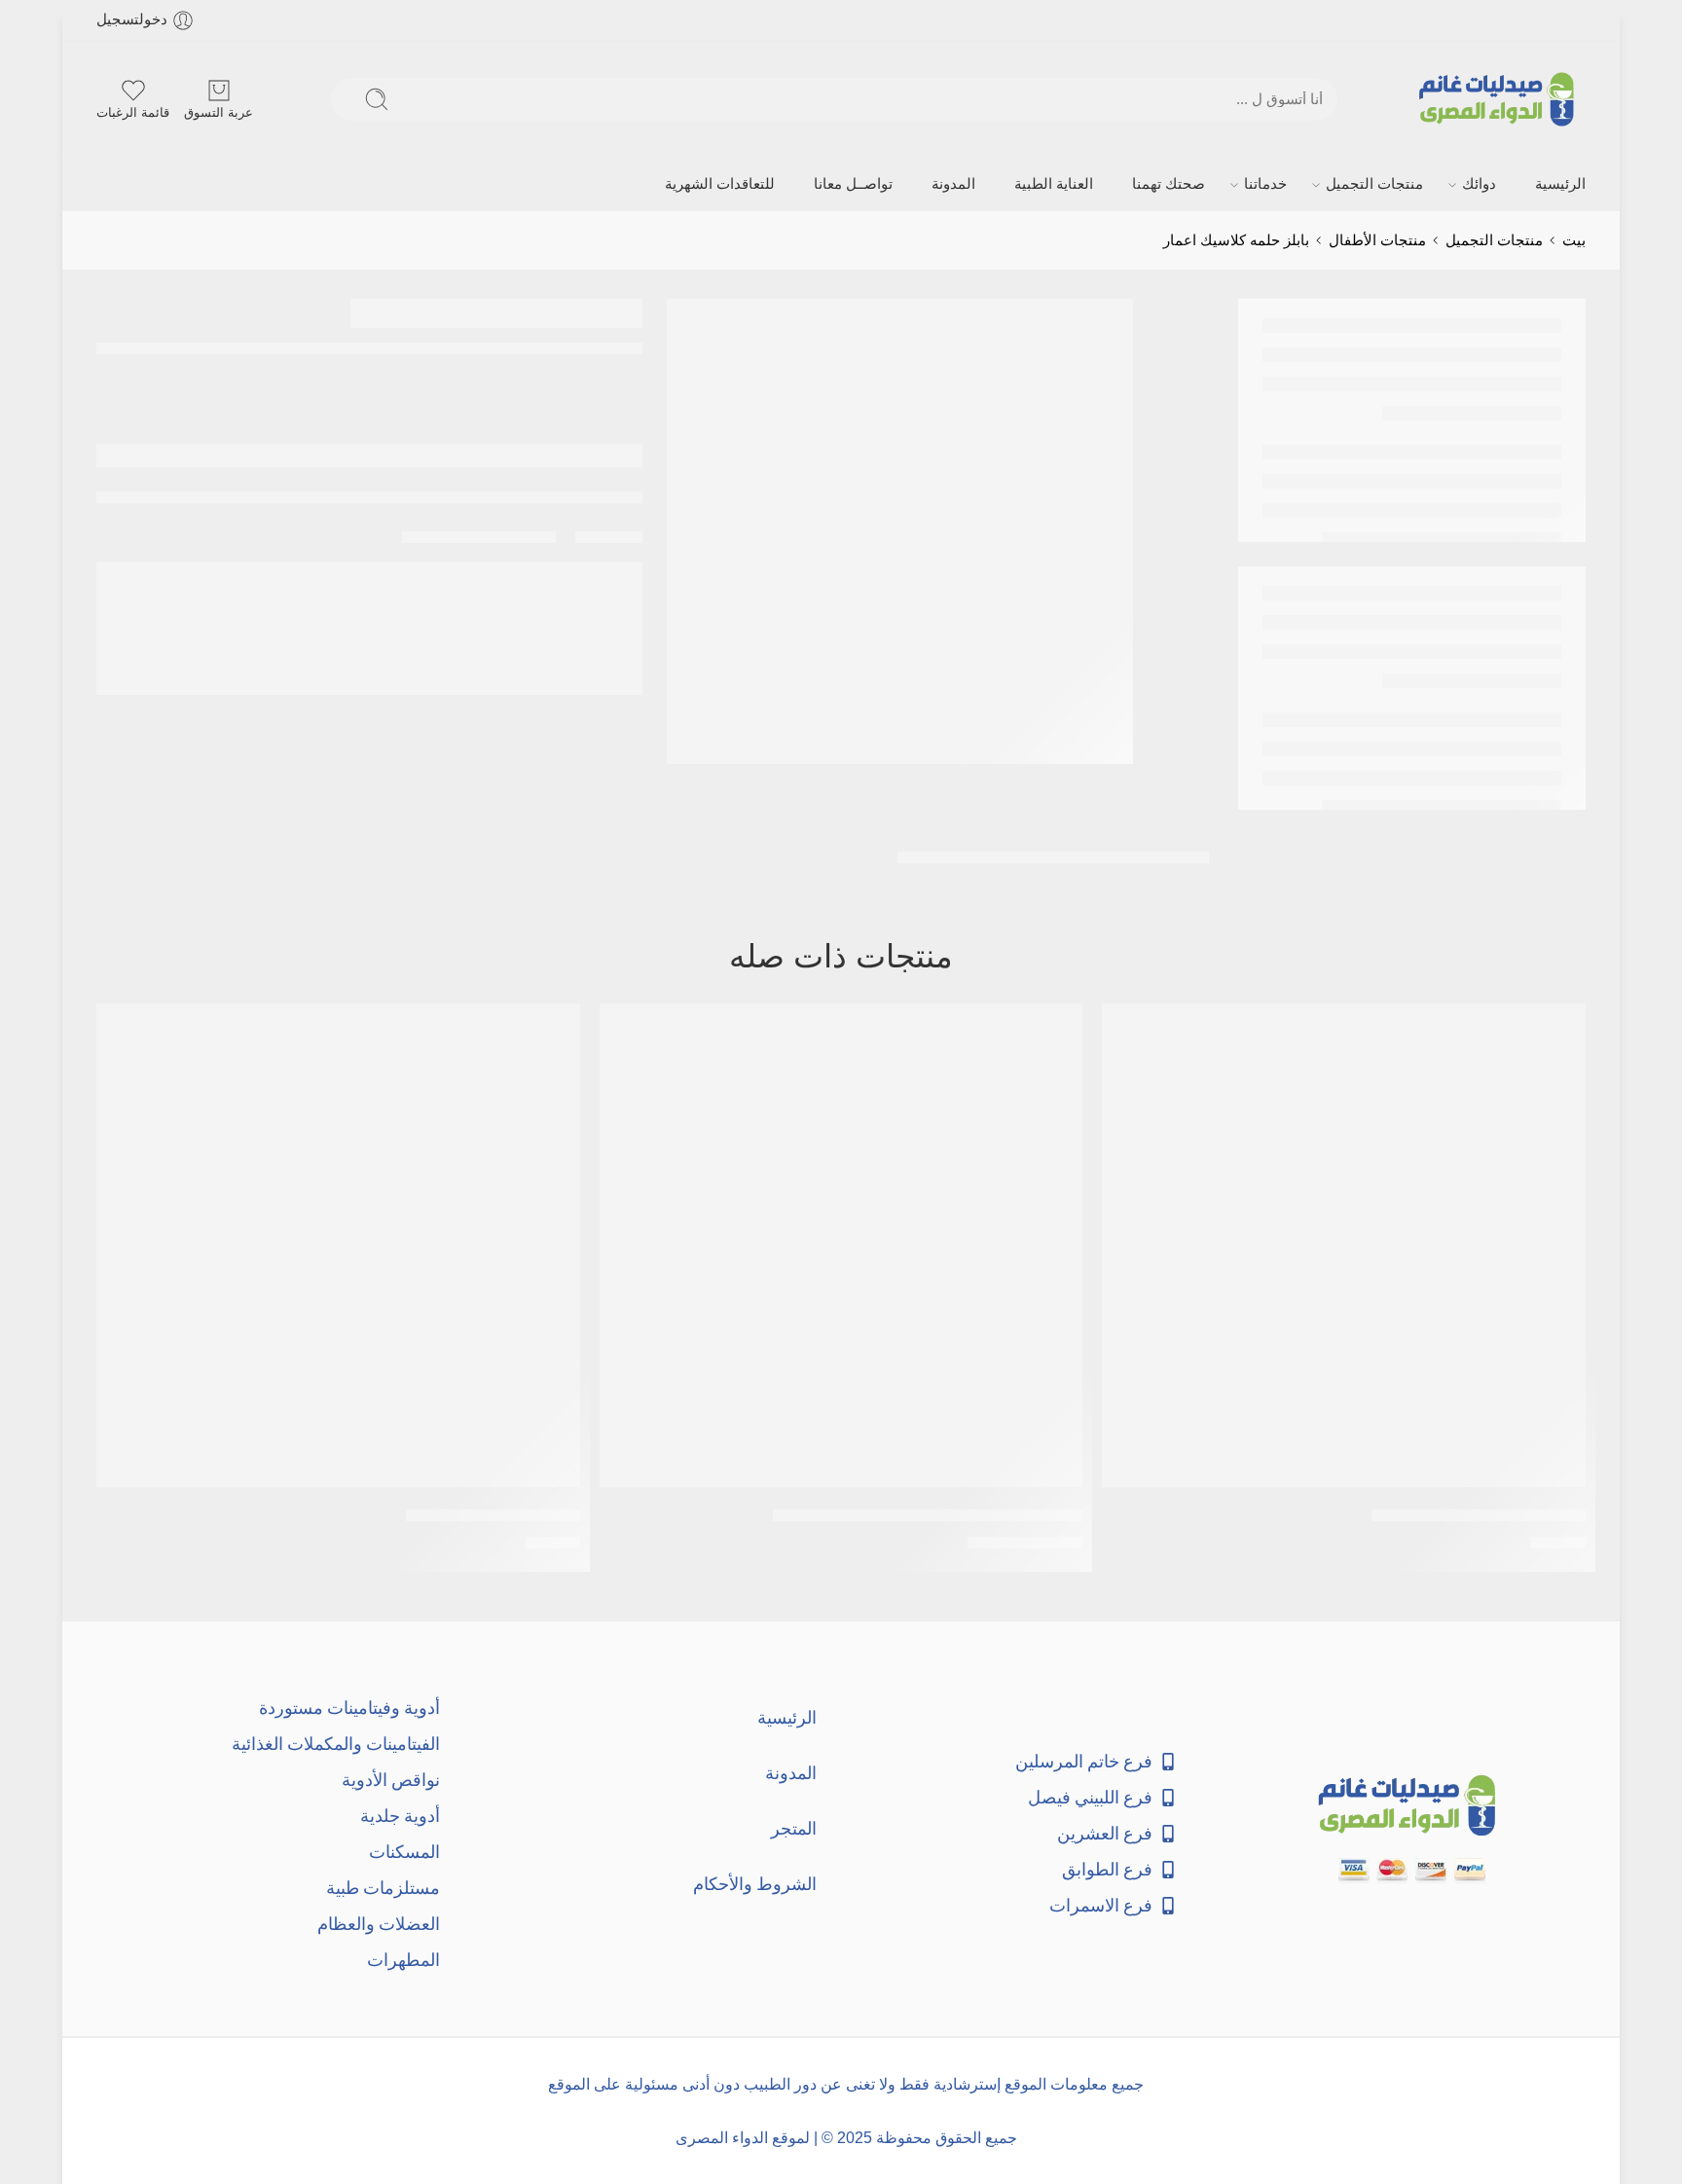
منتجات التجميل (1374, 184)
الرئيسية (1560, 184)
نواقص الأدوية (391, 1780)
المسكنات (404, 1852)
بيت (1574, 240)
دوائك (1479, 184)
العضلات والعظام (379, 1924)
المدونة (953, 184)
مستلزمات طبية (383, 1888)
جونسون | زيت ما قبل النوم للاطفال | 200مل (928, 1515)
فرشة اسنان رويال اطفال (493, 1515)
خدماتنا (1265, 184)
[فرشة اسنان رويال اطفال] (338, 1245)
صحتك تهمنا (1169, 184)
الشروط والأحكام (755, 1884)
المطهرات (403, 1960)
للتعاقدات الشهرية (720, 184)
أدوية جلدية (400, 1816)
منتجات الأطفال (1377, 240)
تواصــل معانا (853, 184)
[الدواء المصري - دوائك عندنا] (1500, 99)
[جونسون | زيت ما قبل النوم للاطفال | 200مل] (841, 1245)
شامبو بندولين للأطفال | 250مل (1479, 1515)
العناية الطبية (1054, 184)
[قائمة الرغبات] (1130, 1031)
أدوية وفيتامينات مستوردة (349, 1708)
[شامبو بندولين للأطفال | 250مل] (1344, 1245)
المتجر (794, 1828)
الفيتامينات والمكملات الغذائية (336, 1744)
